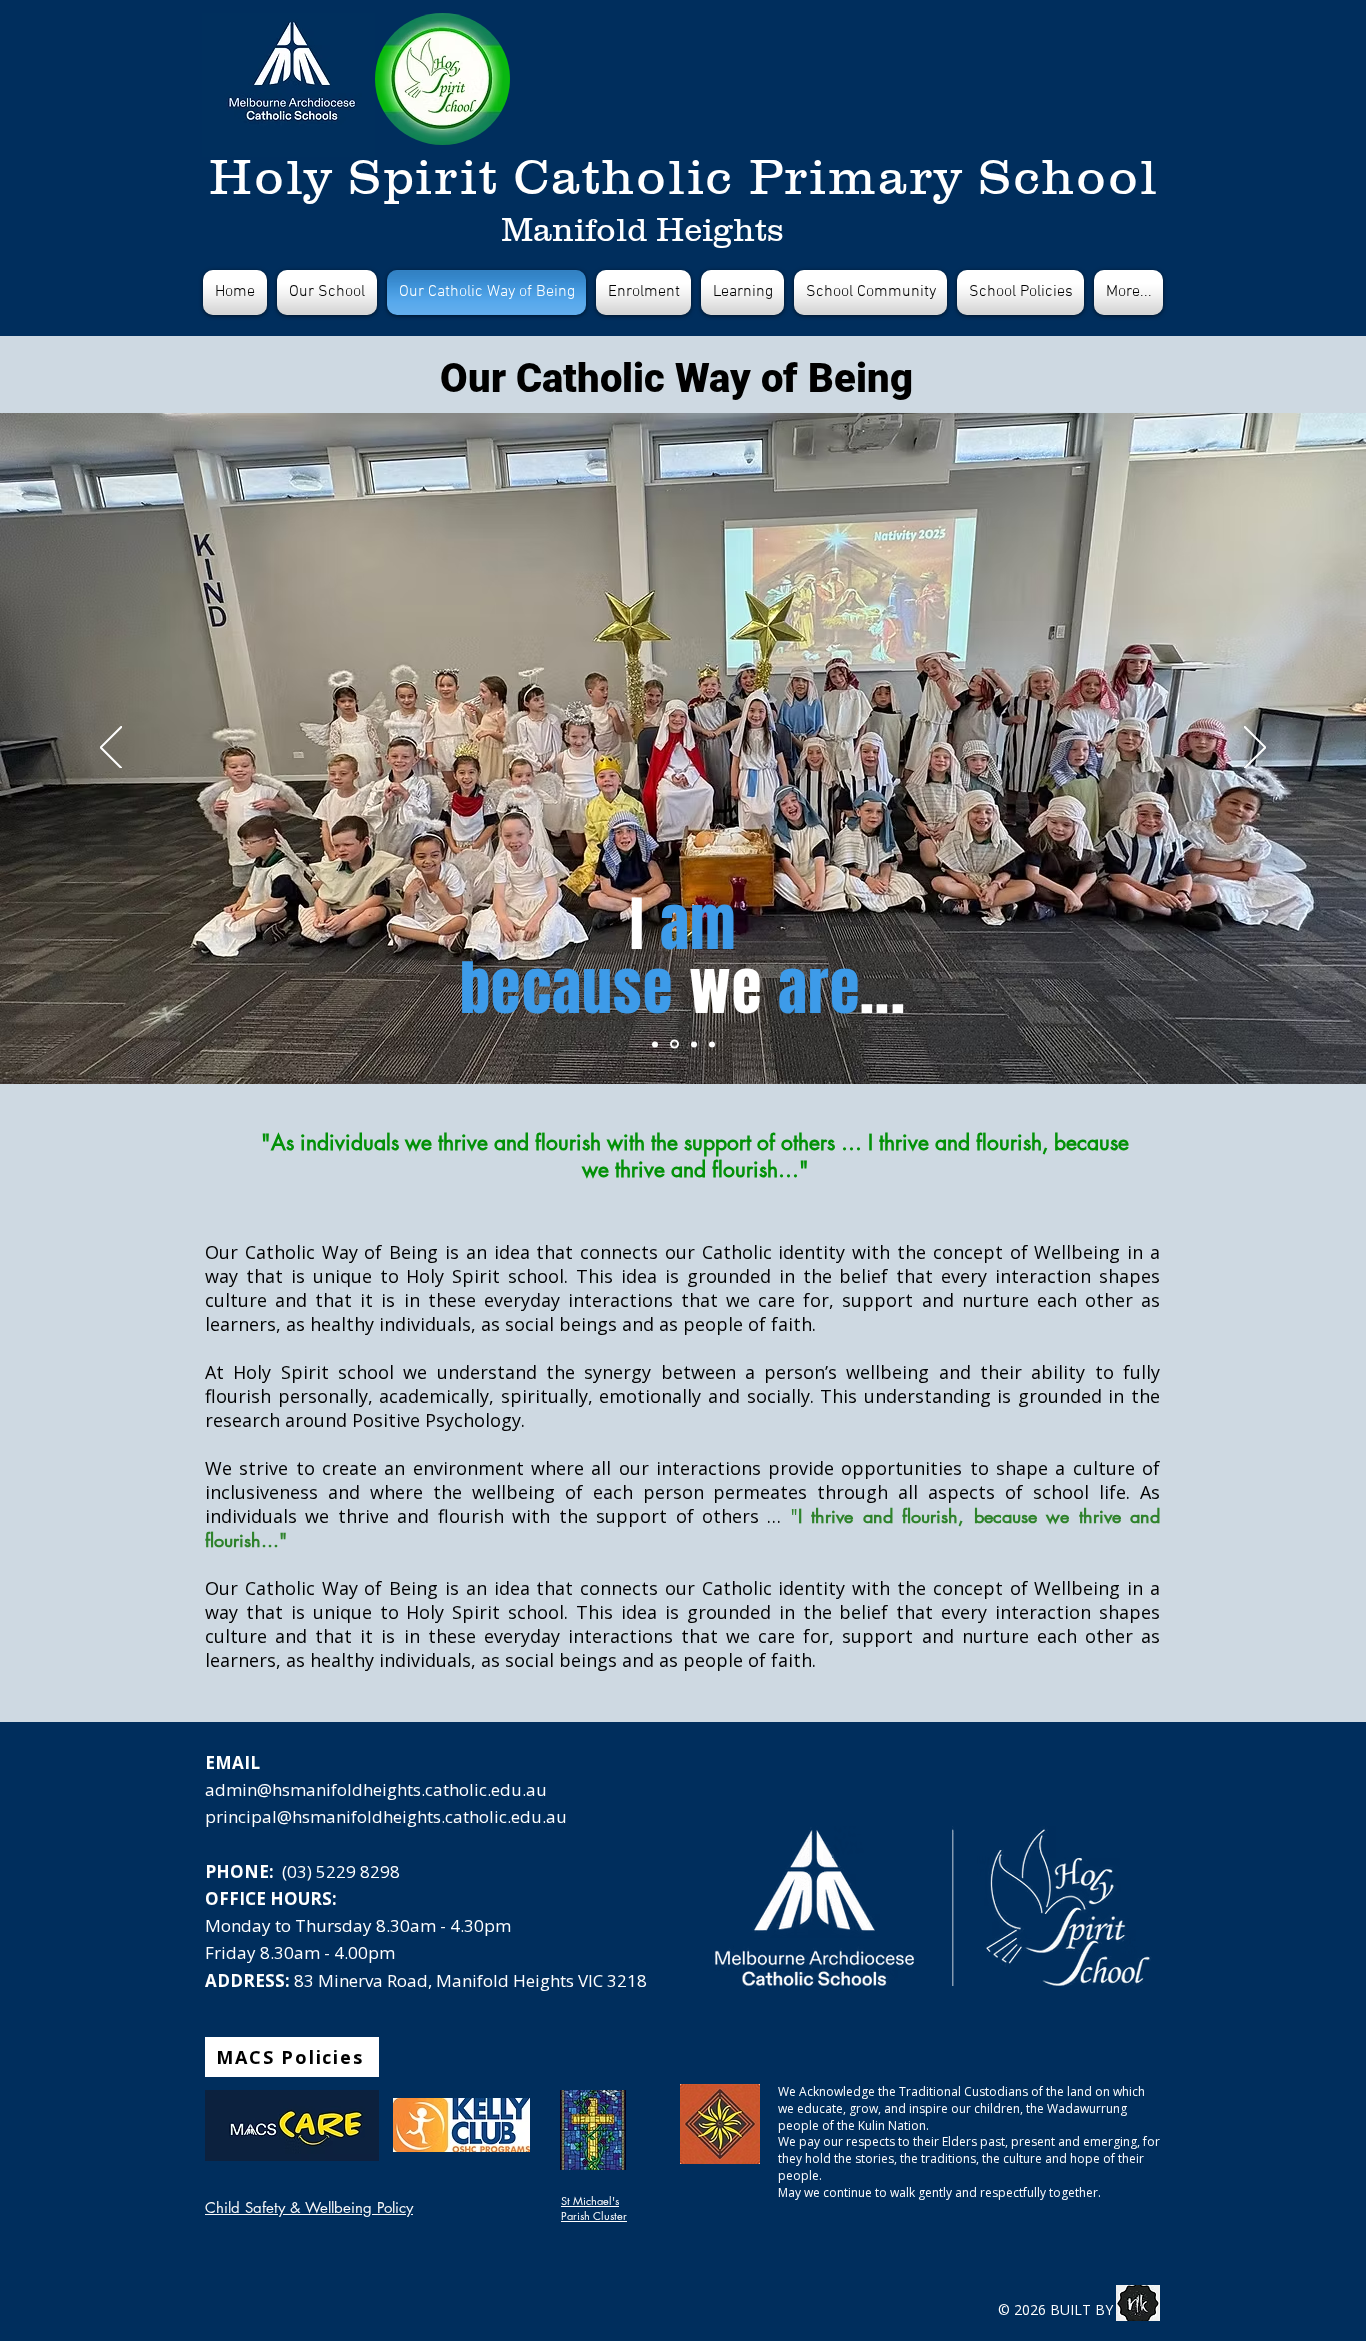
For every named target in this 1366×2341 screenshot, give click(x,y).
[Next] (1255, 749)
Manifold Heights (642, 229)
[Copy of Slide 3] (655, 1044)
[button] (1020, 292)
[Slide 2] (712, 1044)
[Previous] (111, 749)
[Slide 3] (692, 1044)
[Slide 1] (673, 1044)
